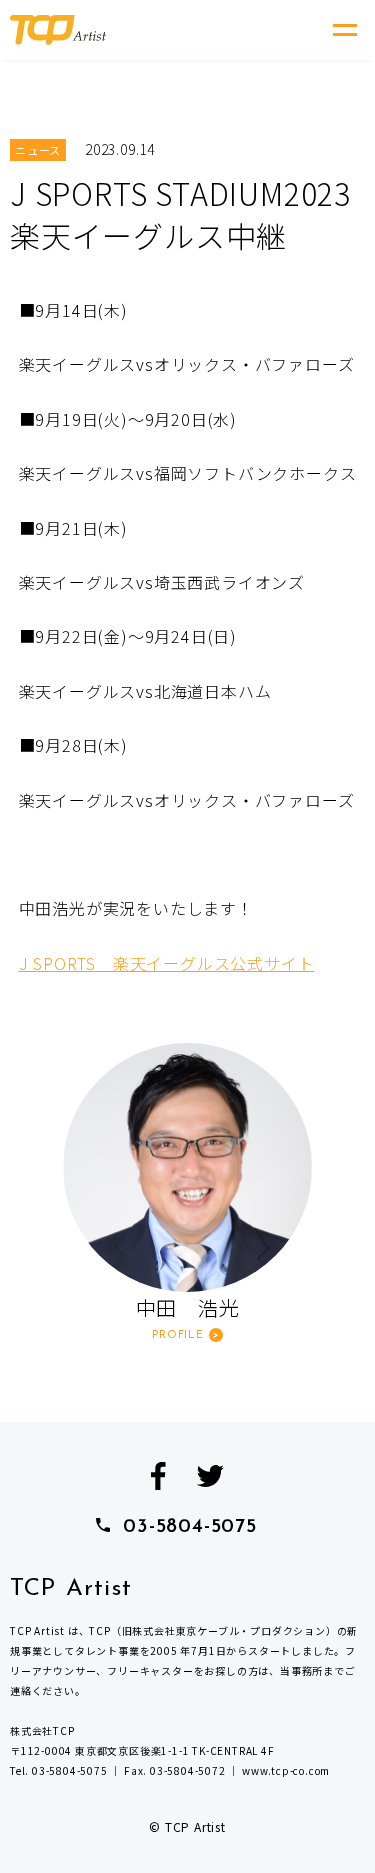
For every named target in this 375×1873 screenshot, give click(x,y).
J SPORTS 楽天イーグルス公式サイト (167, 963)
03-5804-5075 (190, 1527)
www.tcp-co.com (286, 1770)
